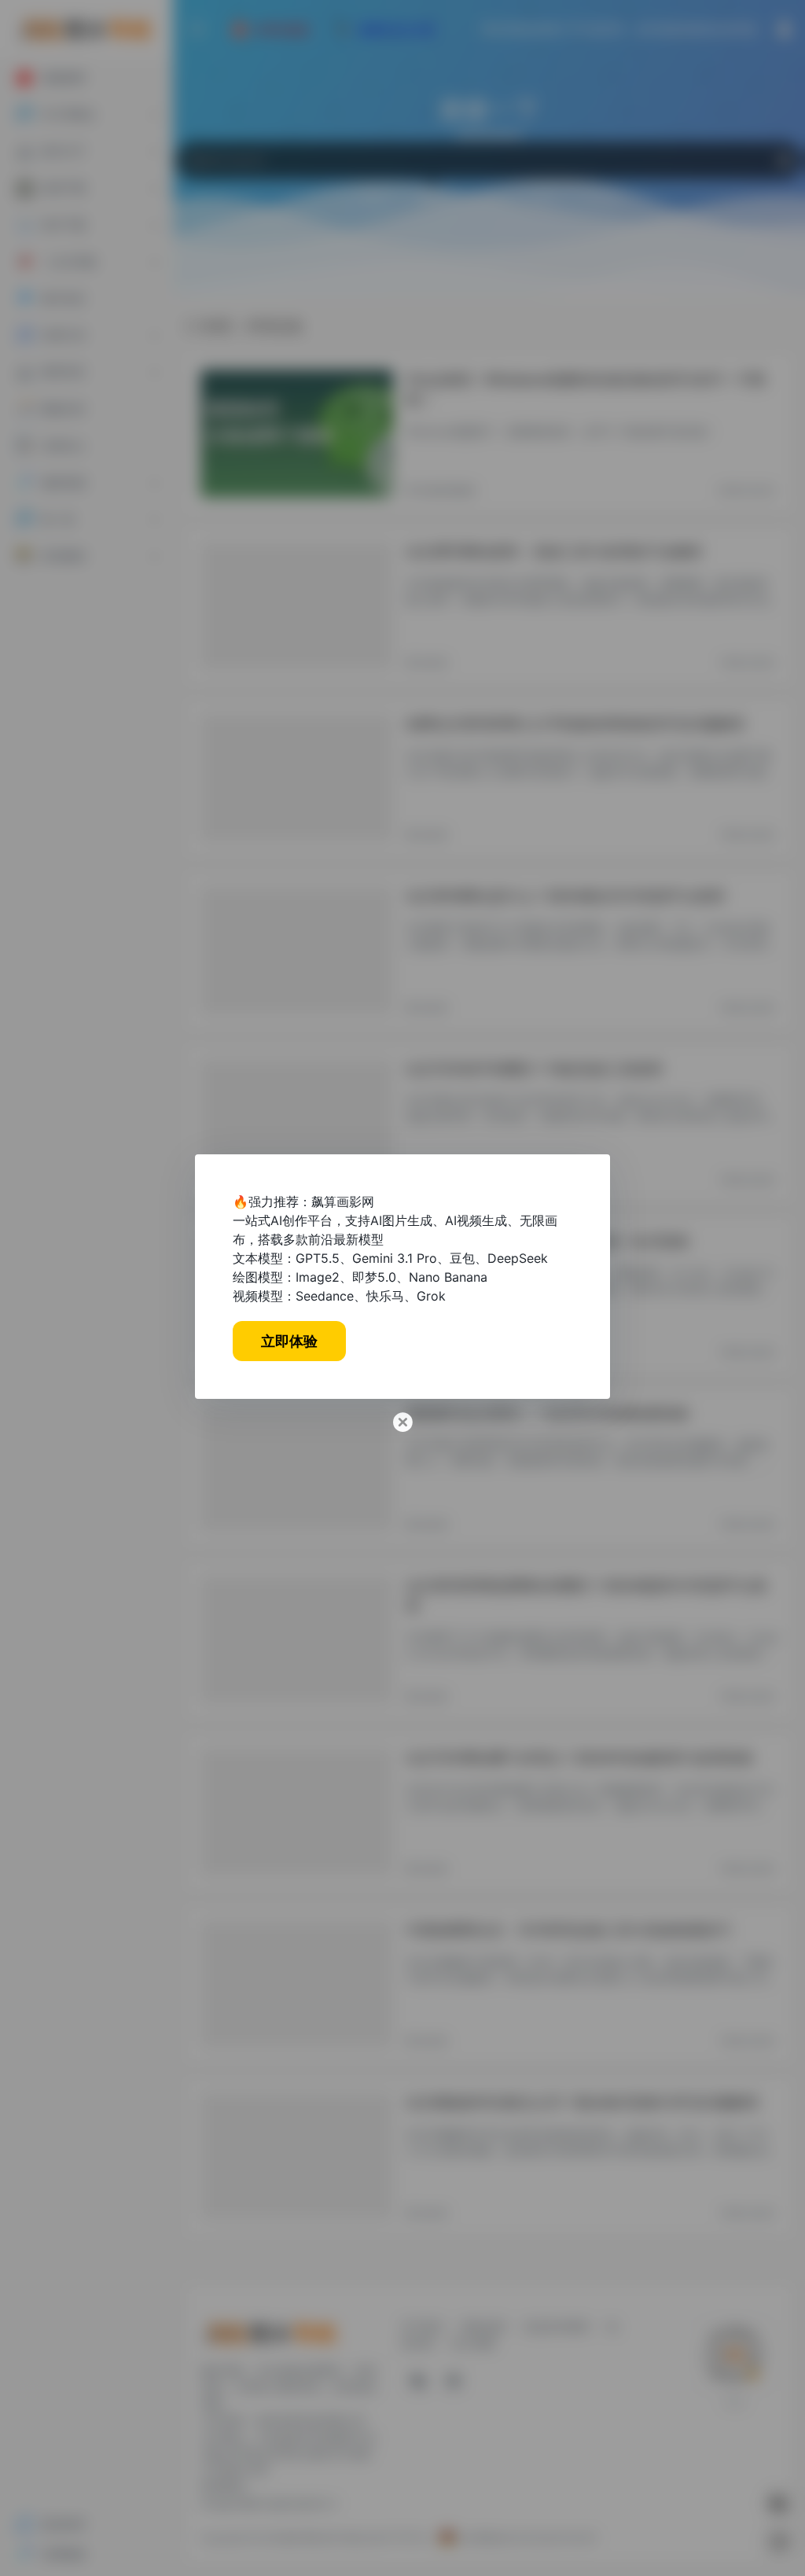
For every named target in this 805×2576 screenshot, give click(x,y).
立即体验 (289, 1341)
